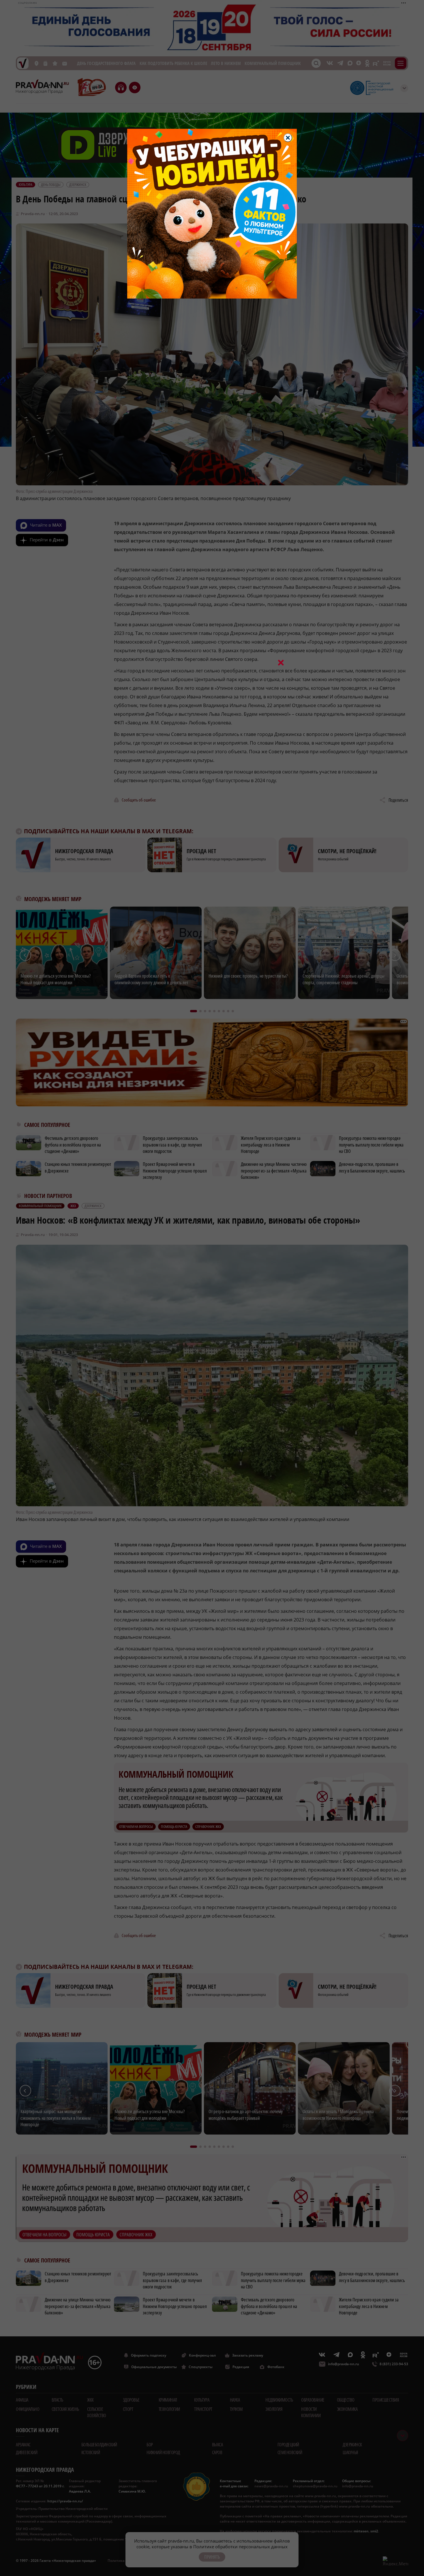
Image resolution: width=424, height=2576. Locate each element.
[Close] (288, 138)
